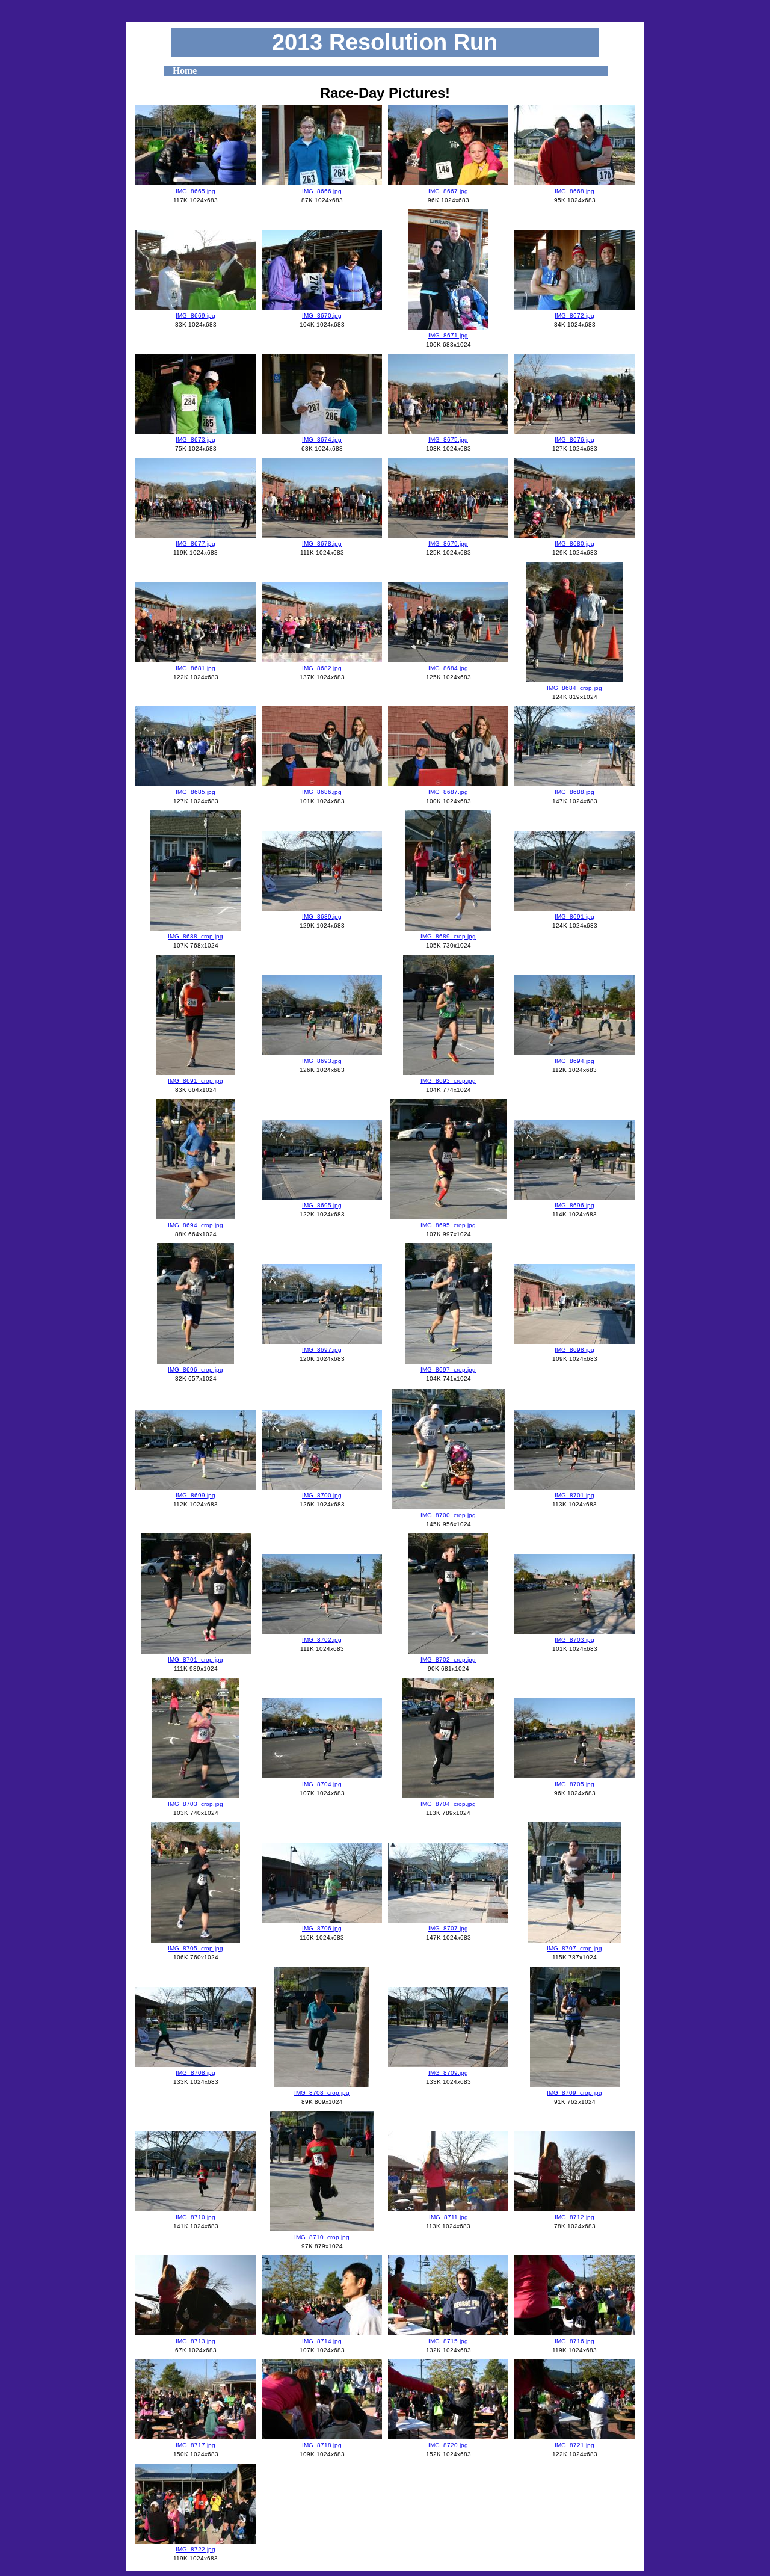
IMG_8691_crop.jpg (196, 1081)
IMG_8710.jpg (196, 2217)
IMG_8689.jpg (322, 917)
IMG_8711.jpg (448, 2217)
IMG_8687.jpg (448, 792)
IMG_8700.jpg (322, 1495)
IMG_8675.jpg (448, 439)
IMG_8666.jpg (322, 191)
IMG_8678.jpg (322, 544)
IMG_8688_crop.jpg (196, 936)
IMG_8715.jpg (448, 2341)
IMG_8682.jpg (322, 668)
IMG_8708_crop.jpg (322, 2093)
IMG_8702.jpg (322, 1640)
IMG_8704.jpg (322, 1784)
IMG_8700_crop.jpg (448, 1515)
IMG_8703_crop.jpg (196, 1804)
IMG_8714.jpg (322, 2341)
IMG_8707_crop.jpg (574, 1948)
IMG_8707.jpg (448, 1928)
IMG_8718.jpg (322, 2445)
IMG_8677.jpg (196, 544)
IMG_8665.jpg (196, 191)
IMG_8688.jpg (574, 792)
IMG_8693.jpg (322, 1061)
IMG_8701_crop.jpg (196, 1659)
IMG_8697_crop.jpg (448, 1370)
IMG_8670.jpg (322, 316)
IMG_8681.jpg (196, 668)
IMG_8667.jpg (448, 191)
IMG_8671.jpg (448, 335)
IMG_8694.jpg (574, 1061)
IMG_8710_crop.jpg (322, 2237)
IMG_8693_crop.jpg (448, 1081)
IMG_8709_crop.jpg (574, 2093)
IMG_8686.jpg (322, 792)
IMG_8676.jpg (574, 439)
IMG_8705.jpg (574, 1784)
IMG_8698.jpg (574, 1350)
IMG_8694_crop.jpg (196, 1225)
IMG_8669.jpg (196, 316)
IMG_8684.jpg (448, 668)
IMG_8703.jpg (574, 1640)
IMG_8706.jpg (322, 1928)
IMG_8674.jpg (322, 439)
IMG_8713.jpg (196, 2341)
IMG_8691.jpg (574, 917)
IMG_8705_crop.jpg (196, 1948)
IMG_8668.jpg (574, 191)
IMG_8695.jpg (322, 1205)
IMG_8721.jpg (574, 2445)
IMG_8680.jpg (574, 544)
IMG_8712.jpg (574, 2217)
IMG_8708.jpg (196, 2073)
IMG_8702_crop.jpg (448, 1659)
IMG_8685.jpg (196, 792)
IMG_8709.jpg (448, 2073)
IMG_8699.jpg (196, 1495)
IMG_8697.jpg (322, 1350)
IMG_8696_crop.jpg (196, 1370)
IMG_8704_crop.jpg (448, 1804)
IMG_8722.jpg (196, 2549)
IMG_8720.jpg (448, 2445)
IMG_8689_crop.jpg (448, 936)
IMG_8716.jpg (574, 2341)
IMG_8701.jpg (574, 1495)
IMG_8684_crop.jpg (574, 688)
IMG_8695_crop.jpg (448, 1225)
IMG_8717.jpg (196, 2445)
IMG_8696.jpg (574, 1205)
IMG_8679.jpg (448, 544)
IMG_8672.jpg (574, 316)
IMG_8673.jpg (196, 439)
